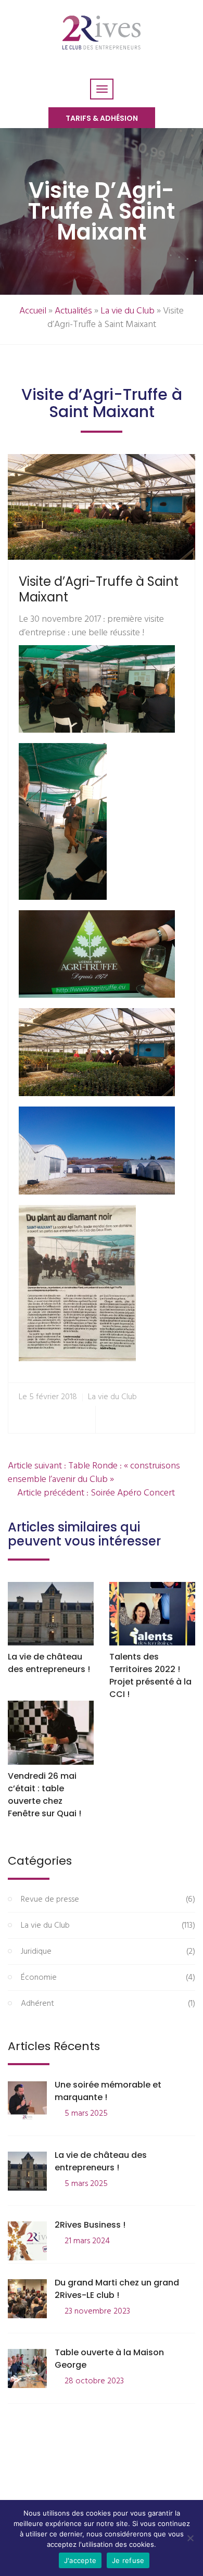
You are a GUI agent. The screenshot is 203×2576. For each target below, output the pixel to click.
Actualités (73, 311)
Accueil (33, 311)
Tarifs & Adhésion (102, 118)
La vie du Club (128, 311)
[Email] (182, 1420)
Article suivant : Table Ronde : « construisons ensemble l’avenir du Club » (94, 1473)
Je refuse (128, 2560)
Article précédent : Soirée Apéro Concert (95, 1493)
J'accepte (80, 2560)
